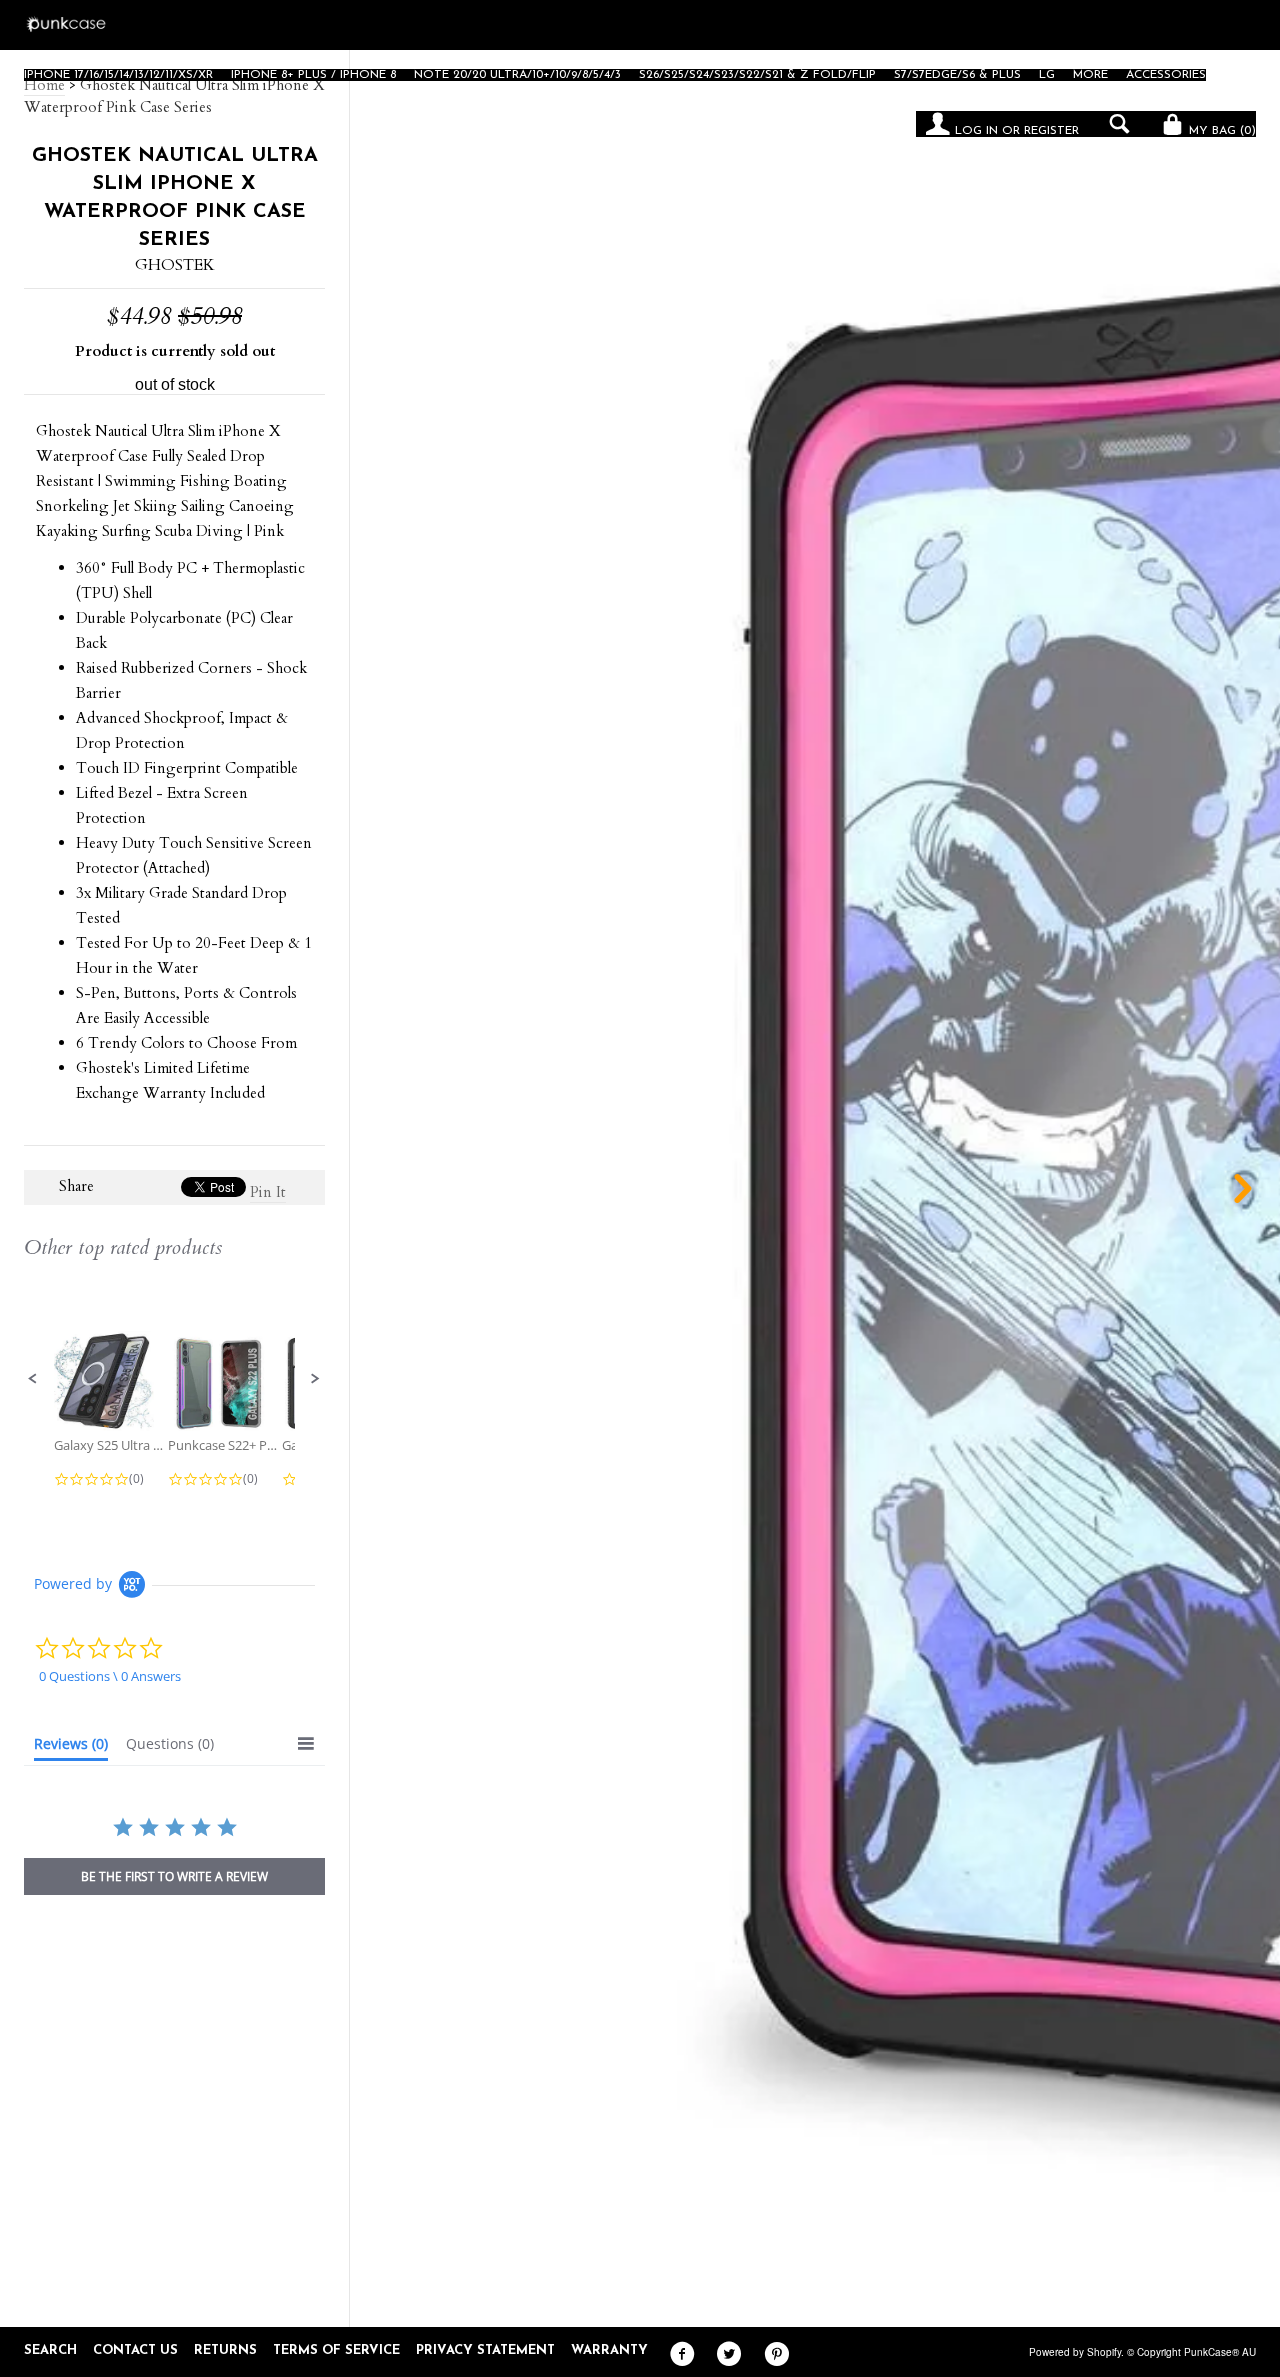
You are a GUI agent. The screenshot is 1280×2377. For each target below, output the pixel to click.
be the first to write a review (174, 1876)
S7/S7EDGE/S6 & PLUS (957, 75)
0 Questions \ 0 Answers (110, 1676)
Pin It (268, 1192)
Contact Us (135, 2350)
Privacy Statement (485, 2350)
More (1090, 75)
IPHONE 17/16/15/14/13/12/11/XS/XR (118, 75)
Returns (225, 2350)
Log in (976, 131)
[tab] (71, 1748)
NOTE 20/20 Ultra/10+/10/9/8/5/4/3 (517, 75)
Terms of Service (336, 2350)
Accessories (1166, 75)
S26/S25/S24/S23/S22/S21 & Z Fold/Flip (757, 75)
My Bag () (1220, 131)
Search (50, 2350)
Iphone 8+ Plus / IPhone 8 (313, 75)
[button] (33, 1379)
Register (1051, 131)
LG (1047, 75)
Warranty (609, 2350)
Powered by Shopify (1075, 2352)
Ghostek (175, 265)
